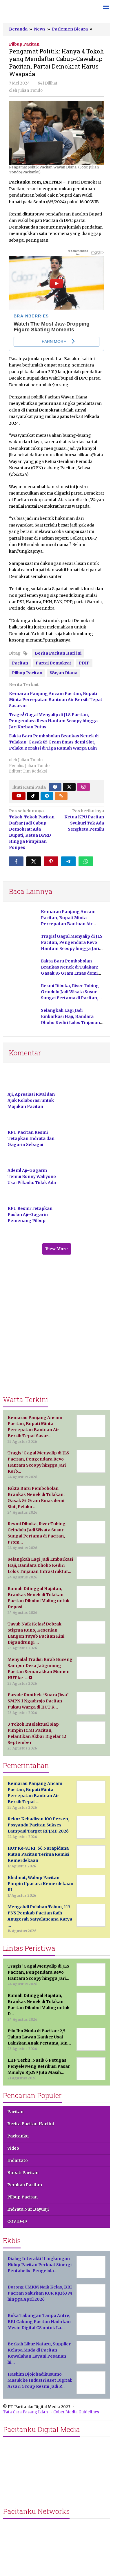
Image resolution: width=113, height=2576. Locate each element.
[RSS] (61, 796)
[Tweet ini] (34, 861)
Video (13, 2148)
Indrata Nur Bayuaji (28, 2209)
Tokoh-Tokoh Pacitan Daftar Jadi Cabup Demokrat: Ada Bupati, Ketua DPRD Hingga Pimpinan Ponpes (32, 829)
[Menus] (106, 7)
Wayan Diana (64, 673)
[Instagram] (83, 787)
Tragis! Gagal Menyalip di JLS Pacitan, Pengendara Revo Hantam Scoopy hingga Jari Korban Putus (53, 721)
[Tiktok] (33, 796)
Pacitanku (18, 2136)
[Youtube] (19, 796)
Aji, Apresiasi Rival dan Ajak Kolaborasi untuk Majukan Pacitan (31, 1100)
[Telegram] (47, 796)
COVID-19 (17, 2221)
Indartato (18, 2160)
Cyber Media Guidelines (76, 2412)
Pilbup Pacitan (24, 44)
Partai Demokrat (53, 663)
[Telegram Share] (68, 861)
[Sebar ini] (16, 861)
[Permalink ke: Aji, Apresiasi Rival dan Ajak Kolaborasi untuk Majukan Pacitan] (87, 1102)
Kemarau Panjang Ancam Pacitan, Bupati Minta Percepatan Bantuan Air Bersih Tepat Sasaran (56, 700)
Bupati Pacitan (23, 2173)
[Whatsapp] (86, 861)
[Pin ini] (51, 861)
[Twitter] (69, 787)
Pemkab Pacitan (25, 2185)
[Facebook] (55, 787)
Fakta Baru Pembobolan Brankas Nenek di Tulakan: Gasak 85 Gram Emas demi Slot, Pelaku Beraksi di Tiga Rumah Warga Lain (54, 742)
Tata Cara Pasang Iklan (25, 2412)
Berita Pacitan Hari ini (58, 653)
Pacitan (20, 663)
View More (57, 1249)
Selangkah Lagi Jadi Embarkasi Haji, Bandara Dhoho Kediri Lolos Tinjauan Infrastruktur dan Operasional (70, 1023)
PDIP (84, 663)
